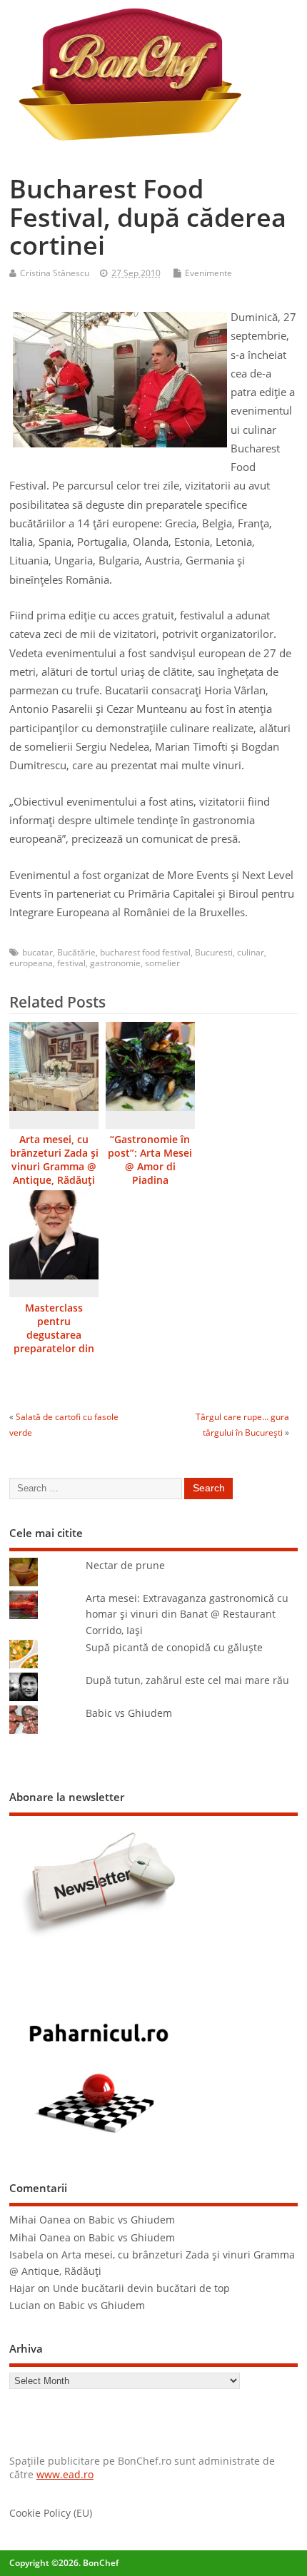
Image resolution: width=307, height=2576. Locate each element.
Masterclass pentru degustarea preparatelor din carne (54, 1335)
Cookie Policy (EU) (51, 2513)
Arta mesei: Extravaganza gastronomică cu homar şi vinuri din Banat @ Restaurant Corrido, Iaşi (187, 1614)
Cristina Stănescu (55, 273)
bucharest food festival (145, 952)
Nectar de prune (125, 1566)
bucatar (37, 952)
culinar (251, 952)
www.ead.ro (65, 2475)
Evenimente (208, 273)
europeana (31, 963)
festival (71, 963)
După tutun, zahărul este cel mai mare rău (187, 1680)
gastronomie (115, 963)
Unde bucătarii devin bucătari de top (141, 2288)
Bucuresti (214, 952)
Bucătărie (76, 952)
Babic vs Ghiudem (129, 1713)
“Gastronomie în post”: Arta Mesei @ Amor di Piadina (150, 1160)
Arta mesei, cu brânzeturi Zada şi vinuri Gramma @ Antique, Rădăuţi (54, 1160)
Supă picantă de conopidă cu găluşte (174, 1648)
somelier (162, 963)
